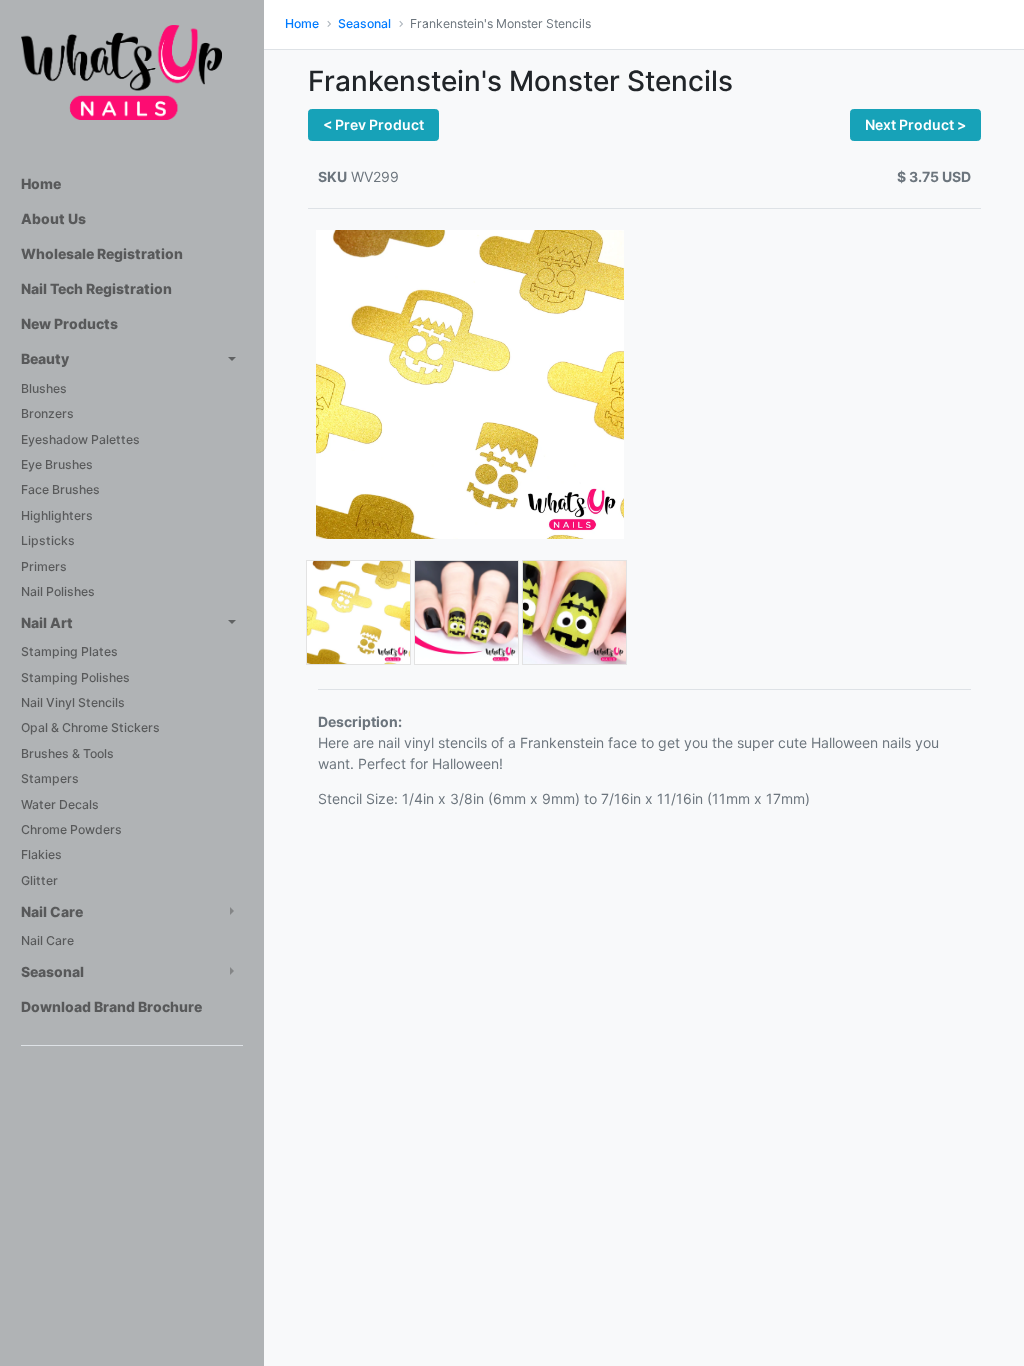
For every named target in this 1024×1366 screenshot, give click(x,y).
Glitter (39, 880)
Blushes (44, 388)
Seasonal (52, 971)
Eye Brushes (57, 464)
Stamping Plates (69, 651)
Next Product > (915, 124)
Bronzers (47, 413)
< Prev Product (373, 124)
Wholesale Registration (102, 253)
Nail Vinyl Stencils (73, 702)
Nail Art (47, 622)
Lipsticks (48, 540)
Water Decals (60, 804)
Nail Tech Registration (96, 288)
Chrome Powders (71, 829)
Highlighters (57, 515)
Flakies (41, 854)
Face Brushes (60, 489)
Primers (44, 566)
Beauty (45, 358)
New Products (69, 323)
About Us (53, 218)
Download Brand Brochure (111, 1006)
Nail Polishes (58, 591)
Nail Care (52, 911)
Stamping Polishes (75, 677)
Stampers (50, 778)
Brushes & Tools (67, 753)
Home (41, 183)
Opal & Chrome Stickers (90, 727)
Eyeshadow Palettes (80, 439)
